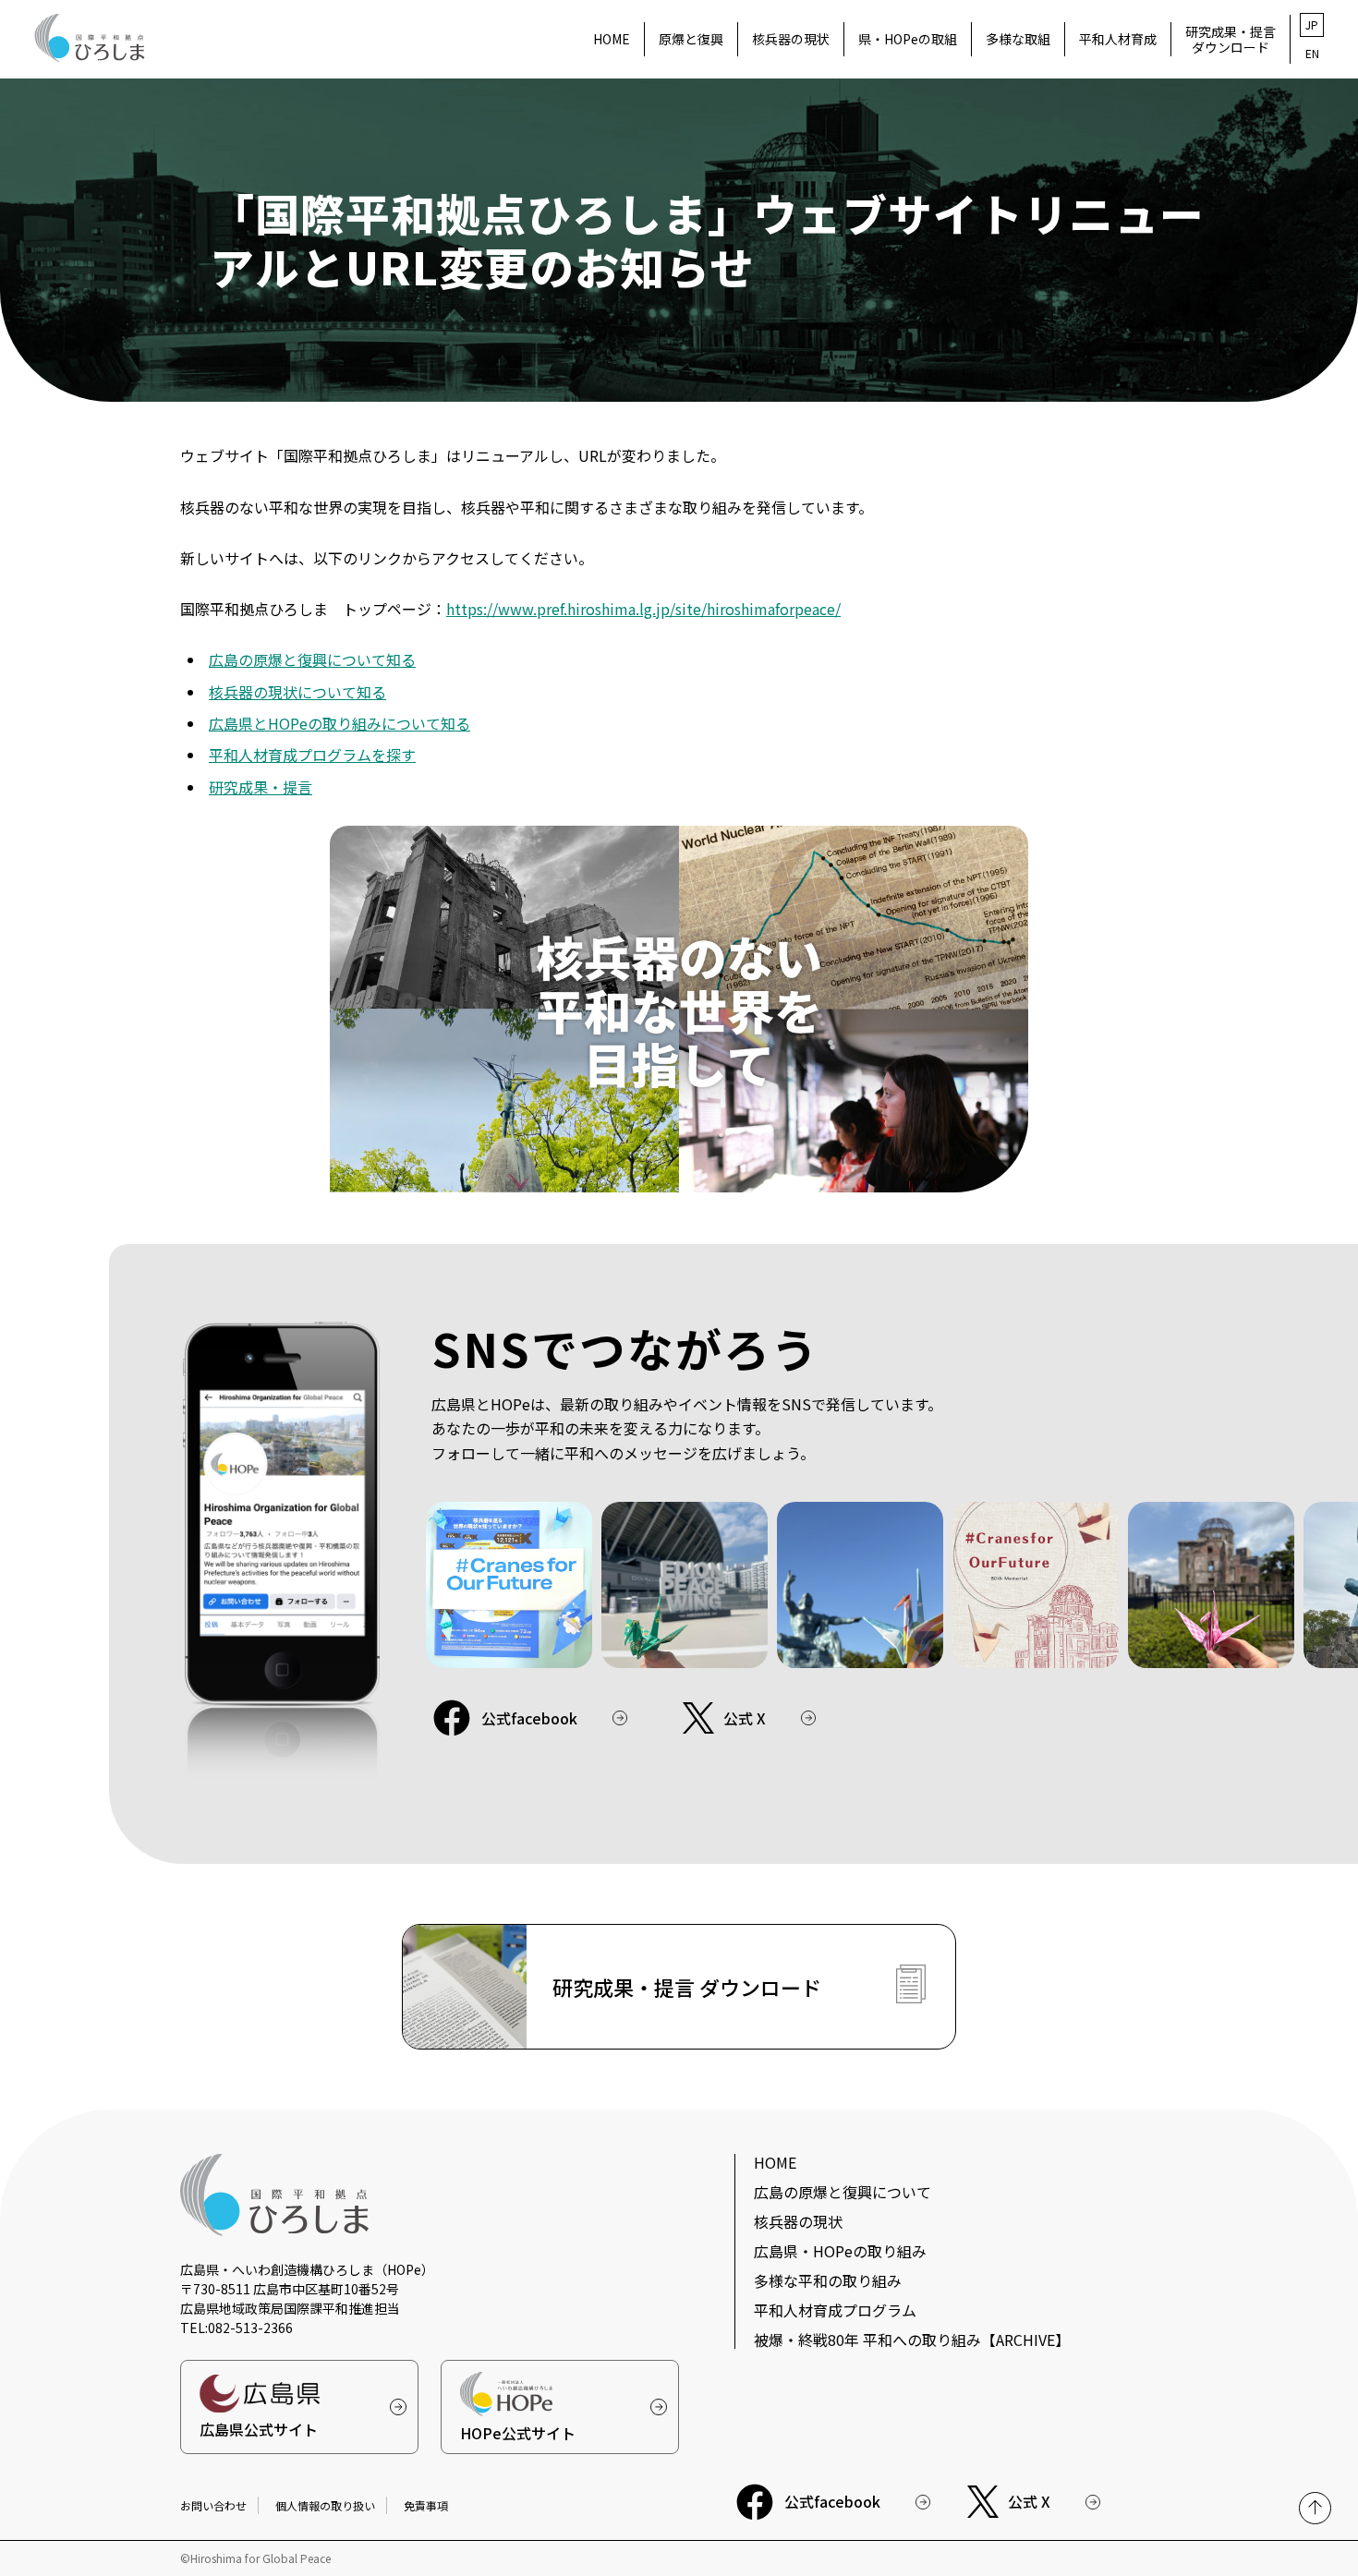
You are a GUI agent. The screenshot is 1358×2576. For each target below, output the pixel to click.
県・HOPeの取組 (908, 39)
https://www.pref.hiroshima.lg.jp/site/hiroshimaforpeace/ (643, 609)
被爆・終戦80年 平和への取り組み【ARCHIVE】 (912, 2340)
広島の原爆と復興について (843, 2192)
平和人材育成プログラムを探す (312, 755)
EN (1312, 53)
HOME (612, 39)
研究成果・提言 (261, 787)
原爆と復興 (691, 39)
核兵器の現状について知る (297, 692)
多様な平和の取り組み (828, 2280)
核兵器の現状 (791, 39)
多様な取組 (1018, 39)
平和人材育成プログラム (835, 2310)
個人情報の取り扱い (325, 2505)
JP (1312, 24)
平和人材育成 (1118, 39)
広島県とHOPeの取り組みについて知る (339, 723)
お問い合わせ (213, 2505)
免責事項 (426, 2505)
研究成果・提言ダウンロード (1231, 39)
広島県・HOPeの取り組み (840, 2251)
